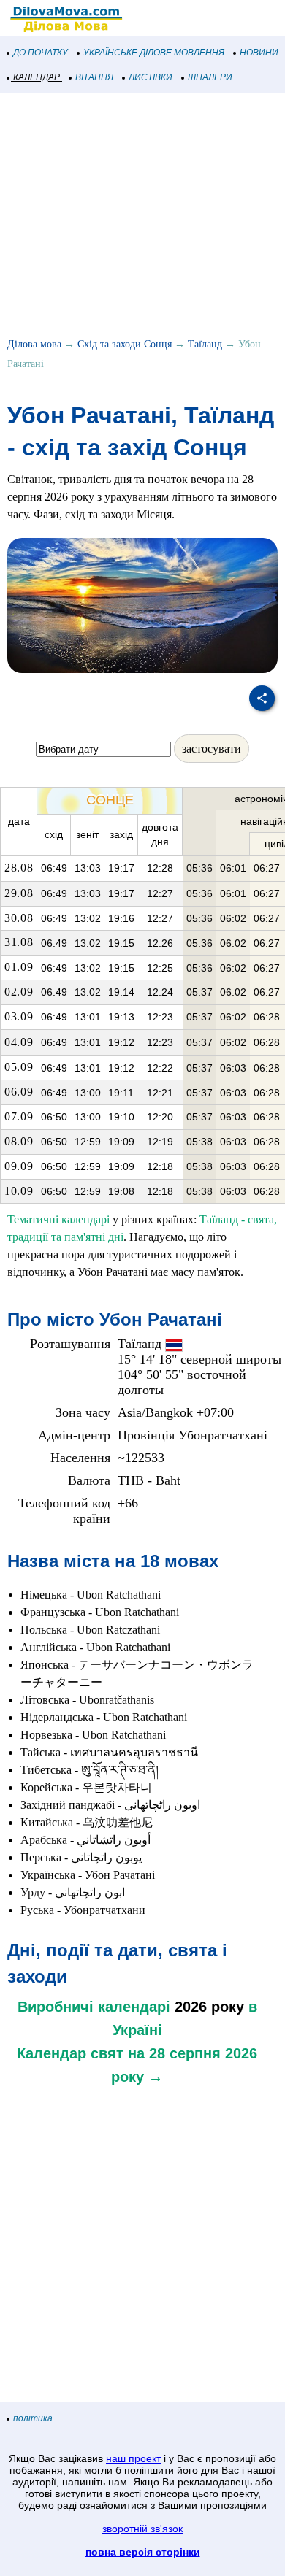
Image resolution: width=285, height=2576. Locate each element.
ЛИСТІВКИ (151, 77)
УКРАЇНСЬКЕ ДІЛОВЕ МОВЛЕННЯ (154, 53)
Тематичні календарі (58, 1219)
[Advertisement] (142, 218)
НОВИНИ (259, 53)
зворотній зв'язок (142, 2529)
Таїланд (205, 344)
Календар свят (70, 2053)
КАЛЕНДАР (37, 77)
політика (33, 2418)
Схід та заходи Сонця (125, 344)
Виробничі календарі (94, 2007)
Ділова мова (34, 344)
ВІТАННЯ (94, 77)
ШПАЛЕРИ (210, 77)
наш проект (133, 2458)
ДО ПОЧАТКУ (41, 53)
